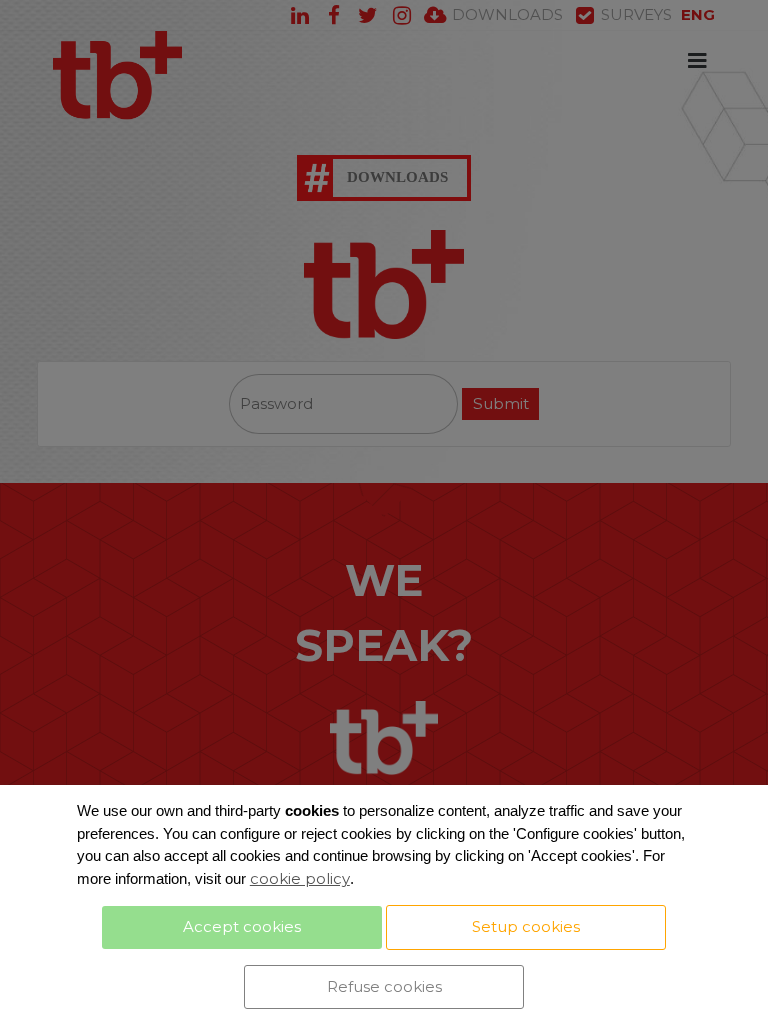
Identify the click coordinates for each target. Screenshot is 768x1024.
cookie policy (300, 878)
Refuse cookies (384, 986)
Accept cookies (242, 926)
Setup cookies (526, 926)
